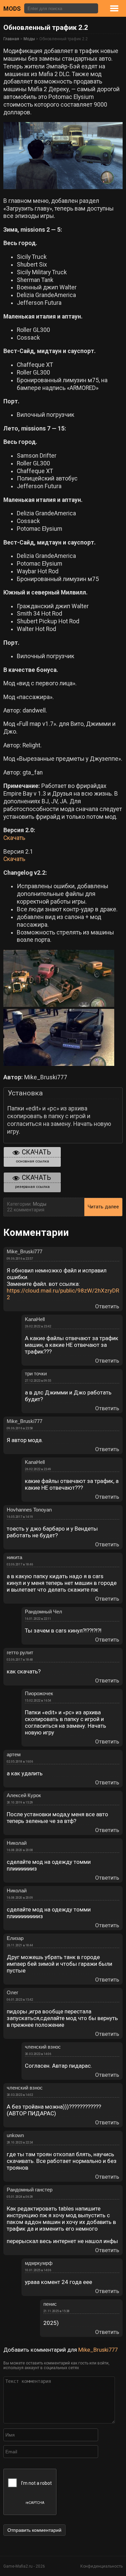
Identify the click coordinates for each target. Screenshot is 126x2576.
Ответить (107, 1306)
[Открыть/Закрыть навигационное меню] (121, 8)
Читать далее (103, 1207)
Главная (11, 39)
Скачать (14, 838)
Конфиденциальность (101, 2566)
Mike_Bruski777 (98, 2350)
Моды (29, 39)
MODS (12, 9)
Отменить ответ (118, 2358)
